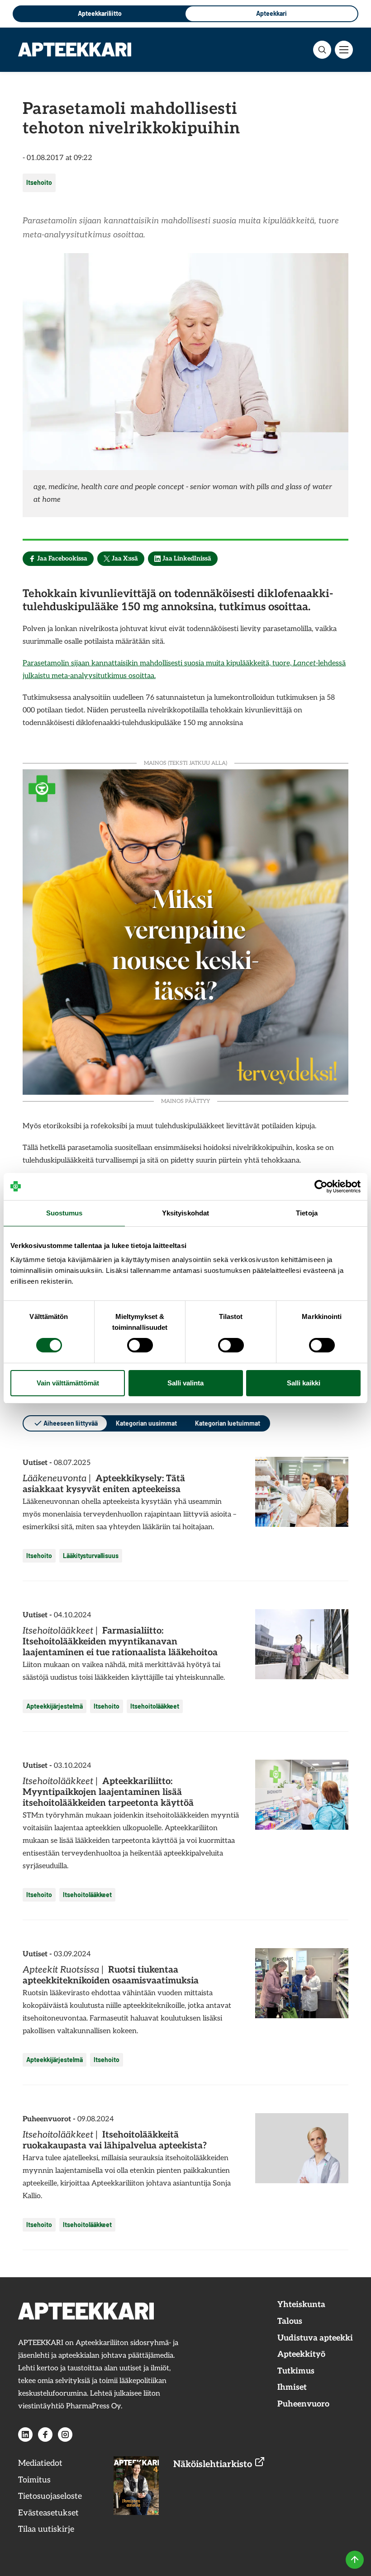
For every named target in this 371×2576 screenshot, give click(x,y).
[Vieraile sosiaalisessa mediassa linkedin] (25, 2435)
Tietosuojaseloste (50, 2496)
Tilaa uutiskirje (46, 2529)
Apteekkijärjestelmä (55, 1706)
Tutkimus (296, 2371)
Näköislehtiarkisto (214, 2464)
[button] (322, 50)
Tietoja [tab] (307, 1213)
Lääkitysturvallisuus (91, 1556)
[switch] (140, 1345)
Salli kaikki (304, 1383)
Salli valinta (185, 1383)
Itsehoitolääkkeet (155, 1706)
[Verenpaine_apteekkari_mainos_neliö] (185, 931)
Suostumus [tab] (64, 1213)
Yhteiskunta (301, 2305)
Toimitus (34, 2480)
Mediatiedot (40, 2463)
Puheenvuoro (303, 2404)
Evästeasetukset (48, 2513)
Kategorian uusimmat (146, 1423)
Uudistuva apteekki (315, 2338)
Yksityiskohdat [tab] (185, 1213)
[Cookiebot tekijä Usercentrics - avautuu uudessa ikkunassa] (321, 1187)
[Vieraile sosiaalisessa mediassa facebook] (45, 2435)
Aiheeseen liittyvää (71, 1423)
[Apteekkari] (75, 49)
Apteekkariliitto (100, 13)
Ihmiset (292, 2387)
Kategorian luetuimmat (228, 1423)
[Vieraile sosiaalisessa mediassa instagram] (65, 2435)
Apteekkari (271, 13)
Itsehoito (39, 182)
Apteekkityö (301, 2354)
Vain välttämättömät (68, 1383)
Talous (290, 2321)
